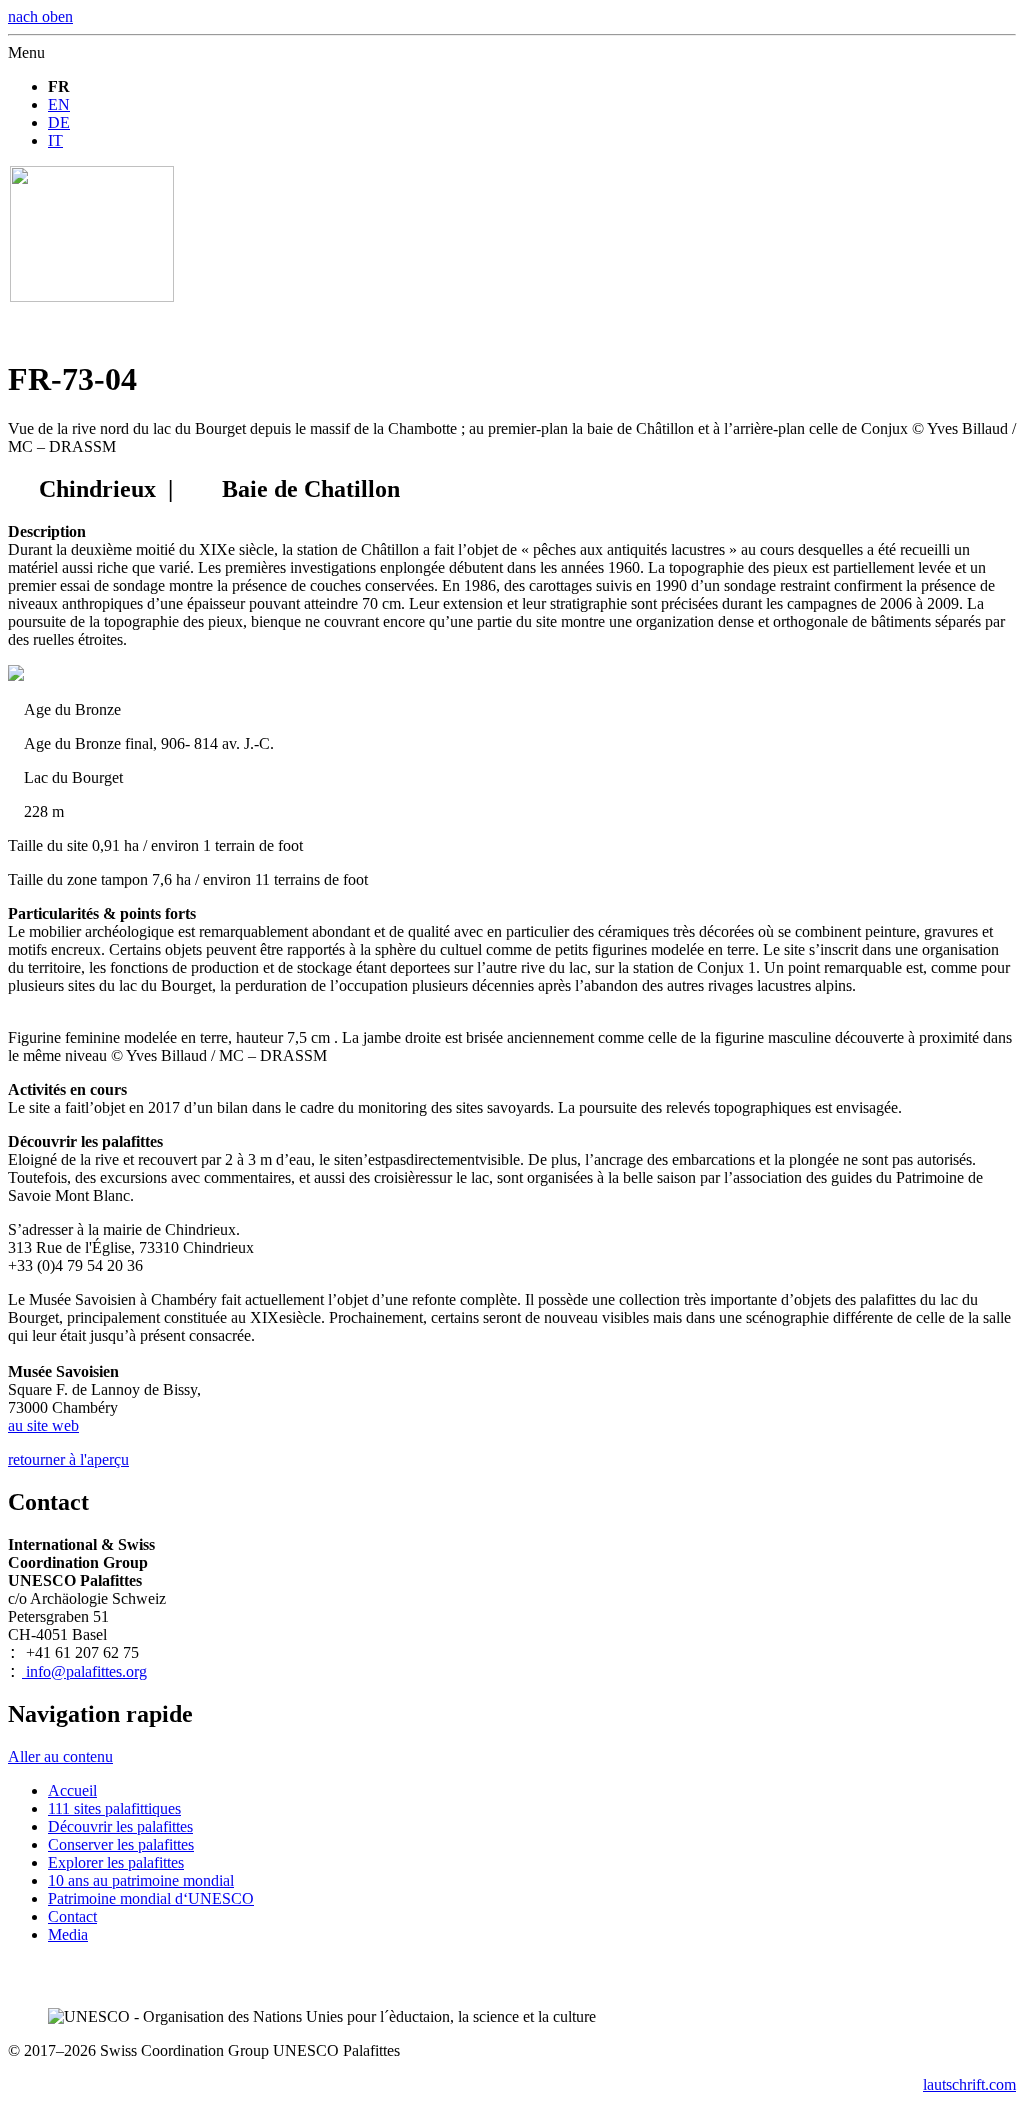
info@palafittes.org (84, 1671)
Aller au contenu (60, 1756)
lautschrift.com (969, 2084)
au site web (43, 1425)
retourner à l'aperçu (68, 1459)
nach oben (40, 16)
